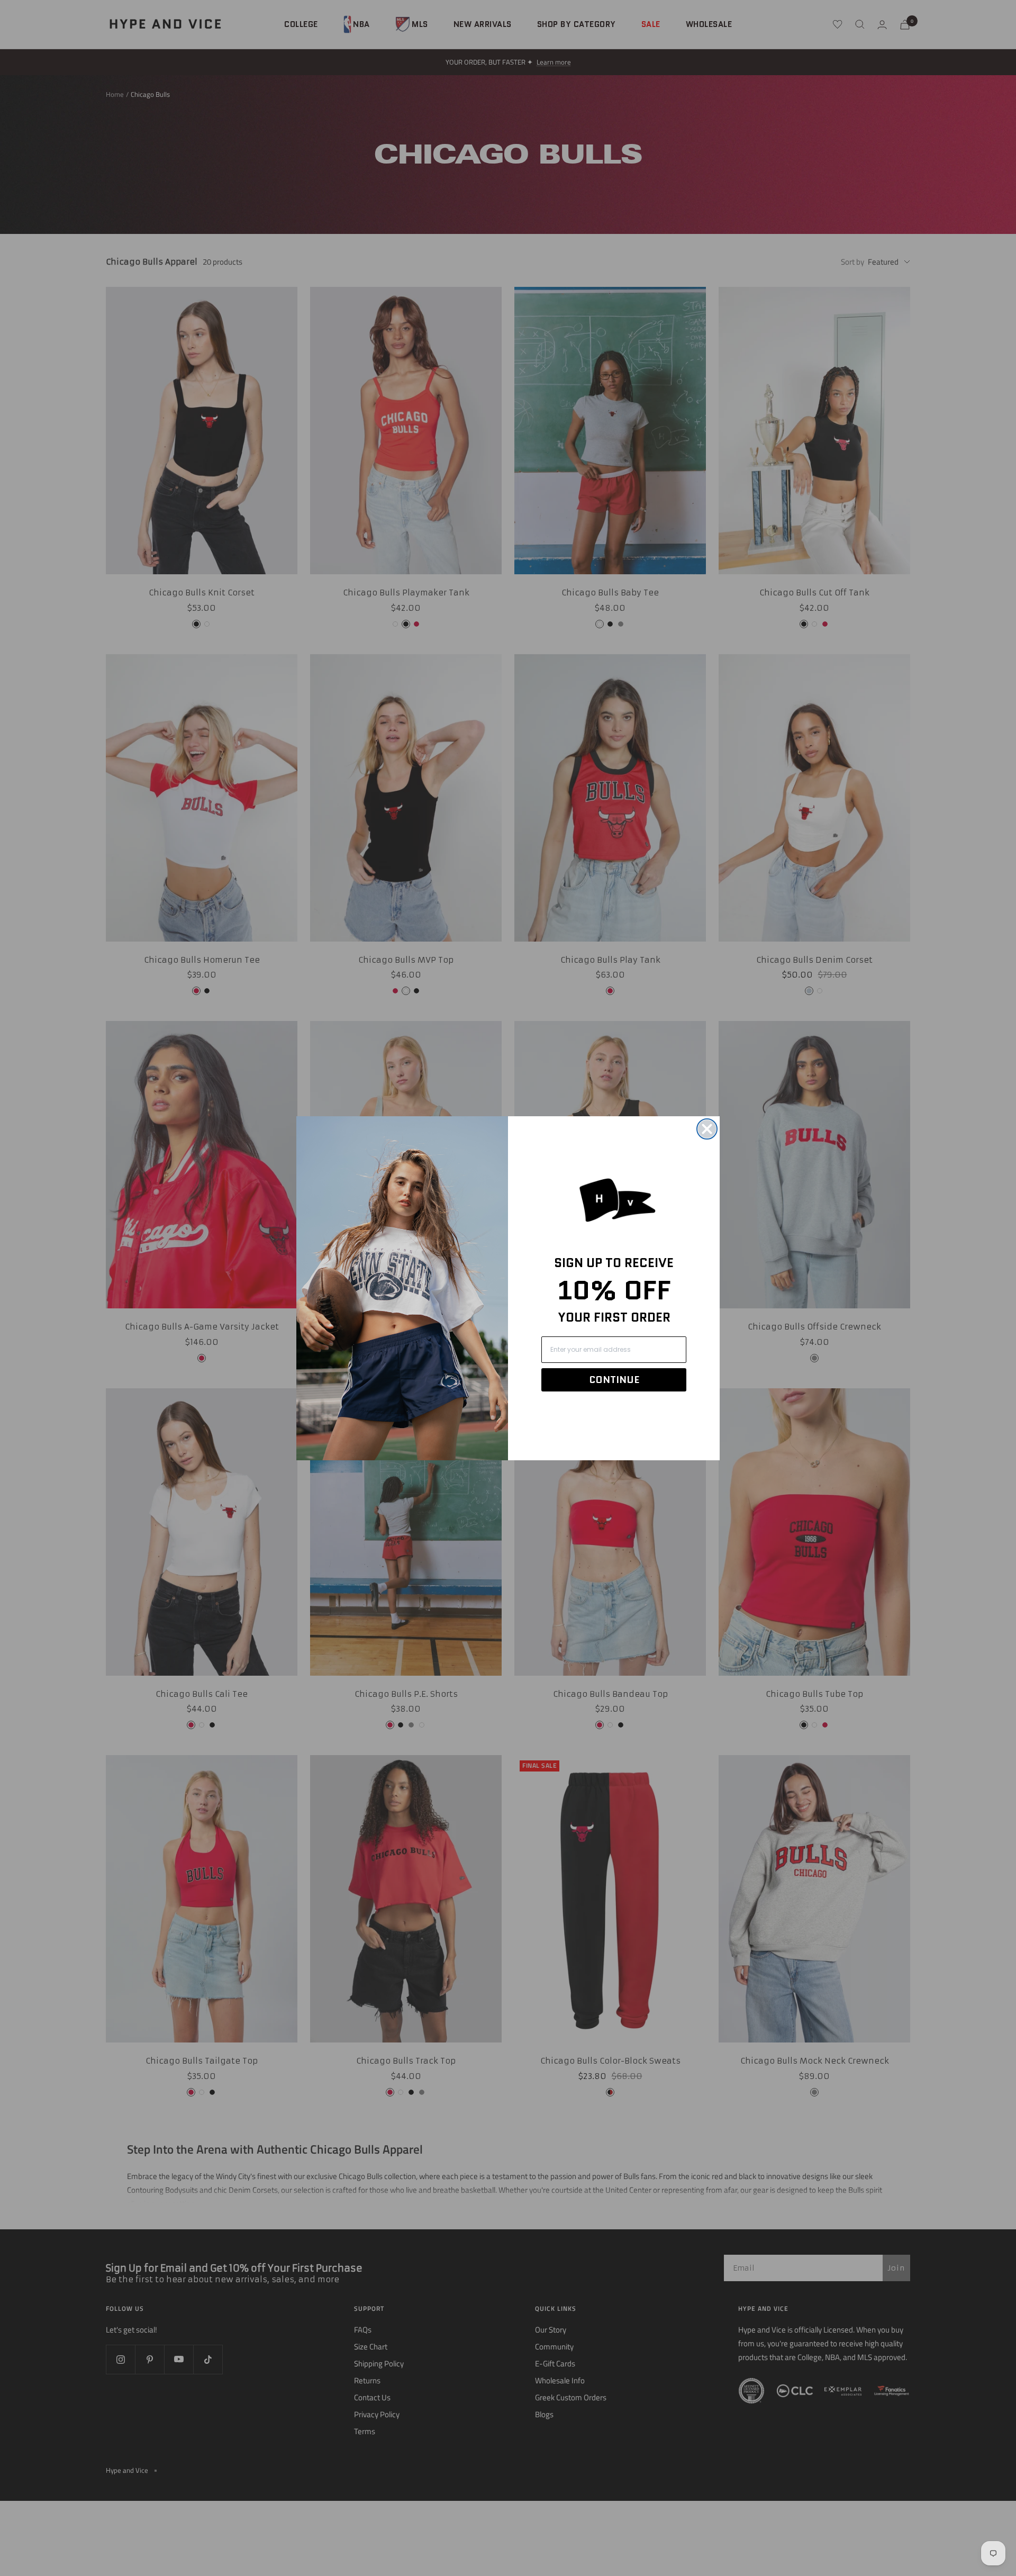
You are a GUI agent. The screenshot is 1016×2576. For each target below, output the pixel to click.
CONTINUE (614, 1380)
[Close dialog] (707, 1129)
